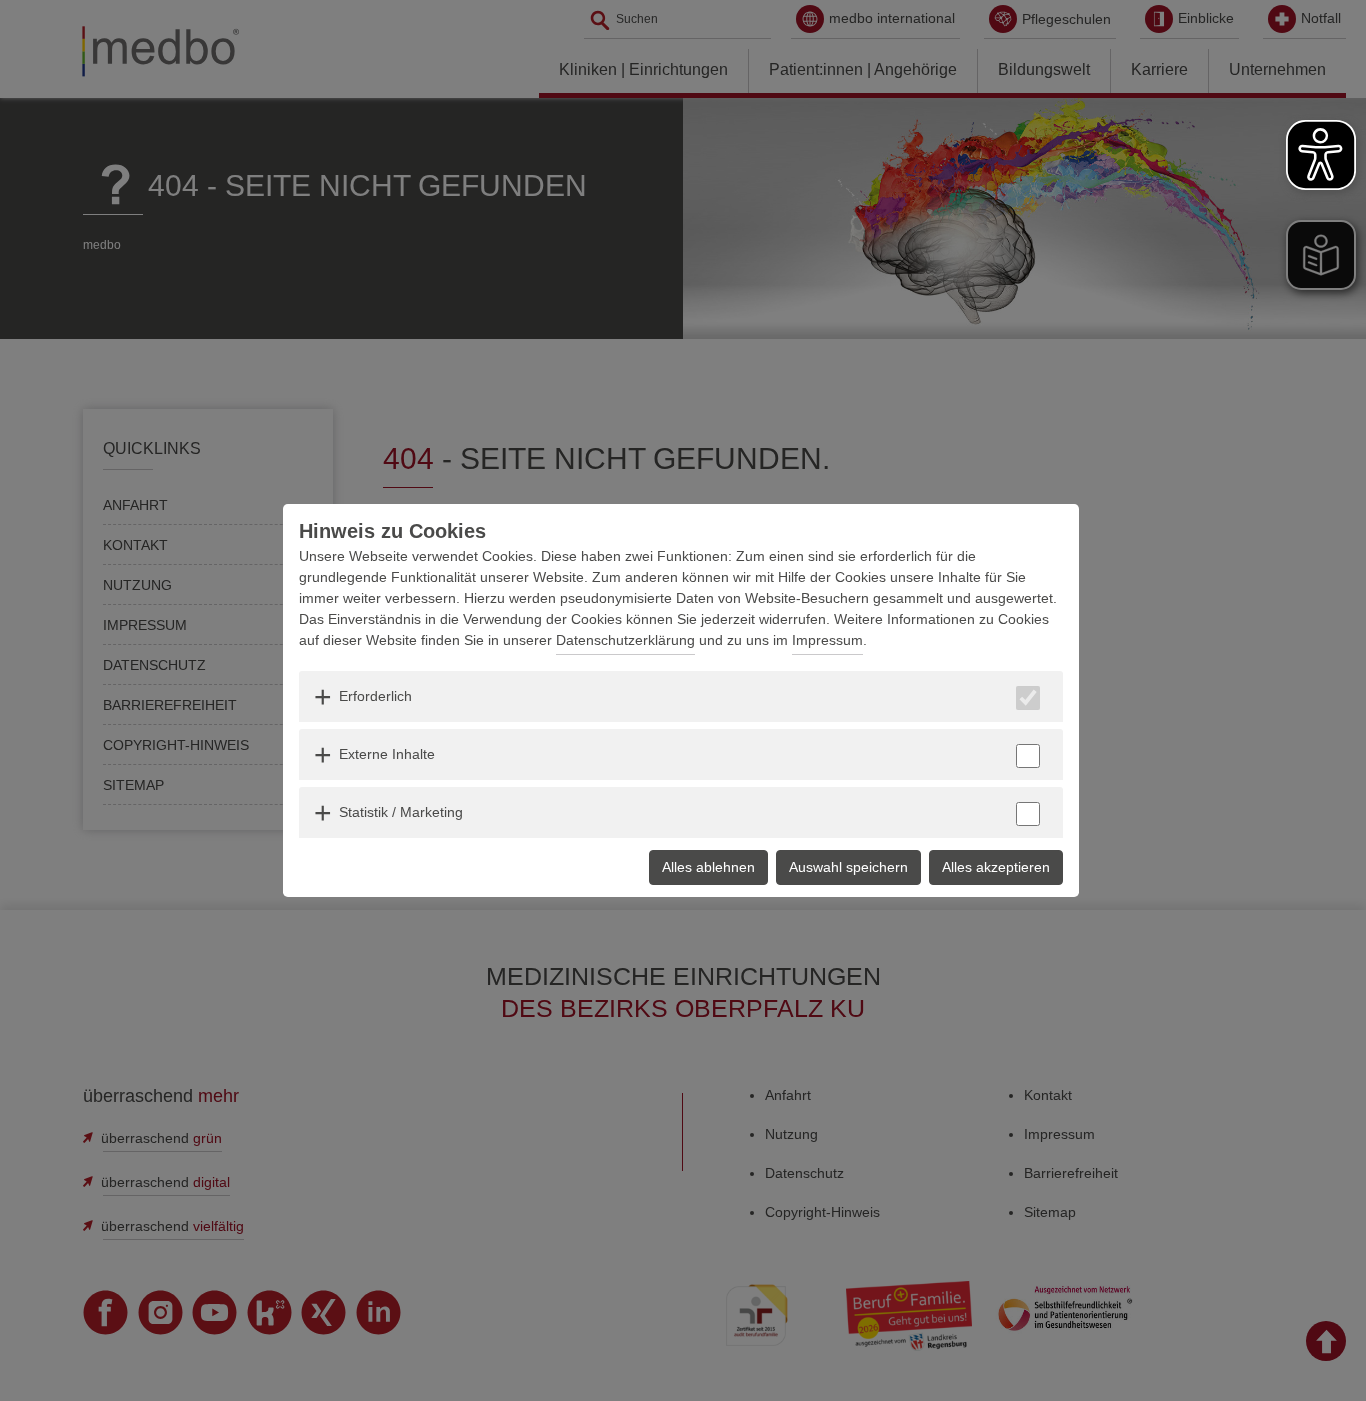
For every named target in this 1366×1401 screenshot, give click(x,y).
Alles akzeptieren (996, 867)
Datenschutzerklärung (625, 640)
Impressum (827, 640)
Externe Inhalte (387, 754)
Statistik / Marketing (401, 812)
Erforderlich (375, 696)
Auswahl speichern (848, 867)
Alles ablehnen (708, 867)
